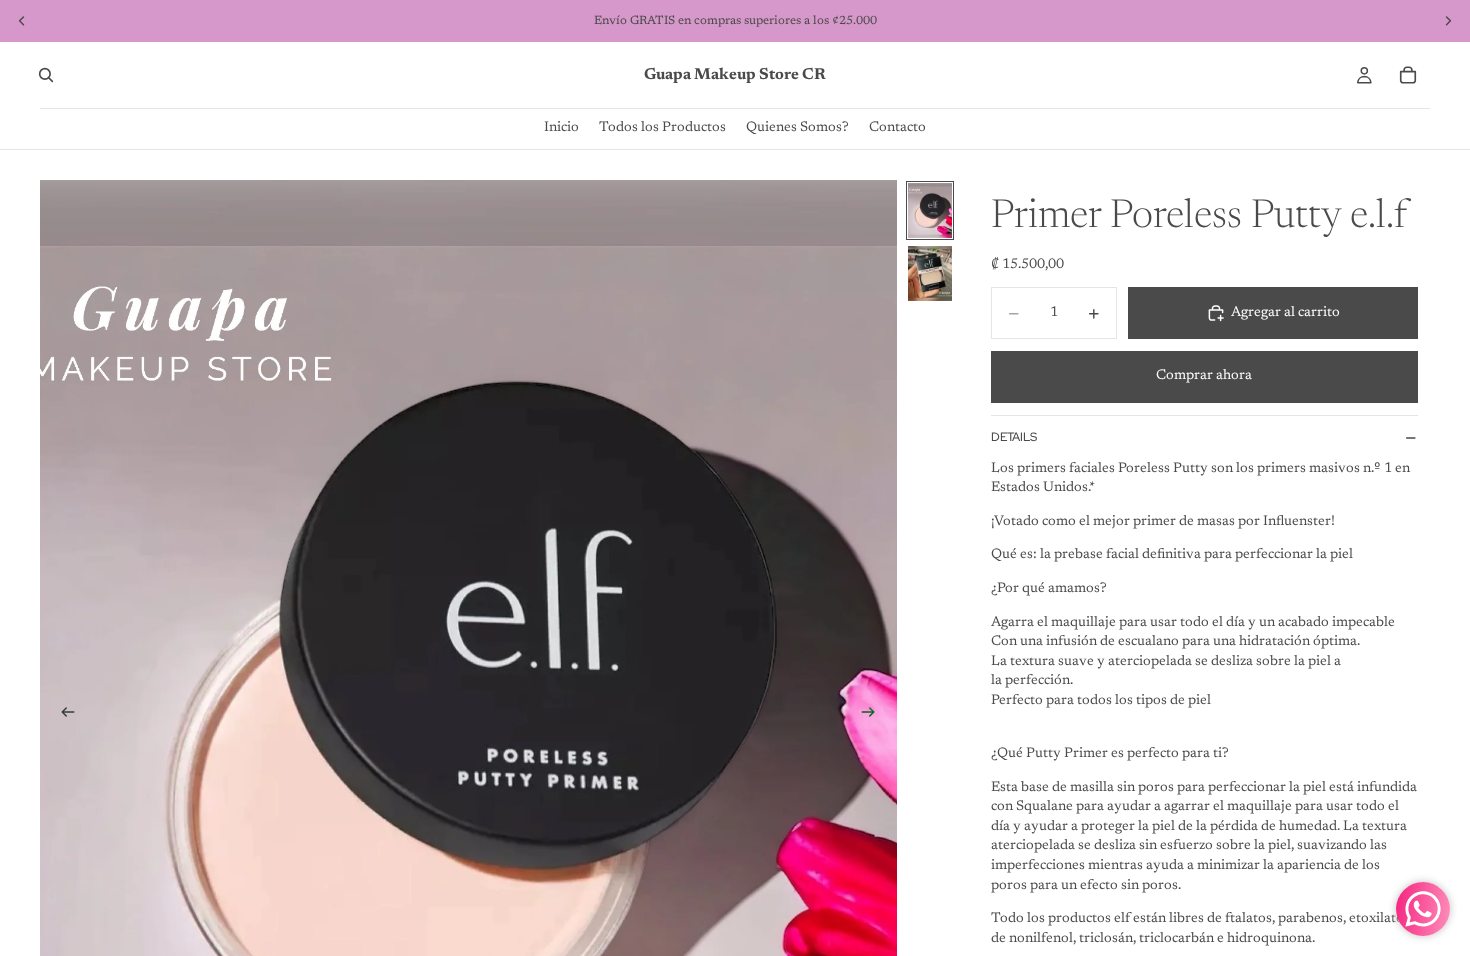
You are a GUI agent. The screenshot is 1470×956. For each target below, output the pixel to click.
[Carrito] (1408, 75)
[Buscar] (46, 75)
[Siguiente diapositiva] (875, 715)
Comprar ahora (1204, 376)
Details (1014, 437)
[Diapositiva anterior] (62, 715)
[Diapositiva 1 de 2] (930, 210)
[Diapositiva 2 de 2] (930, 273)
